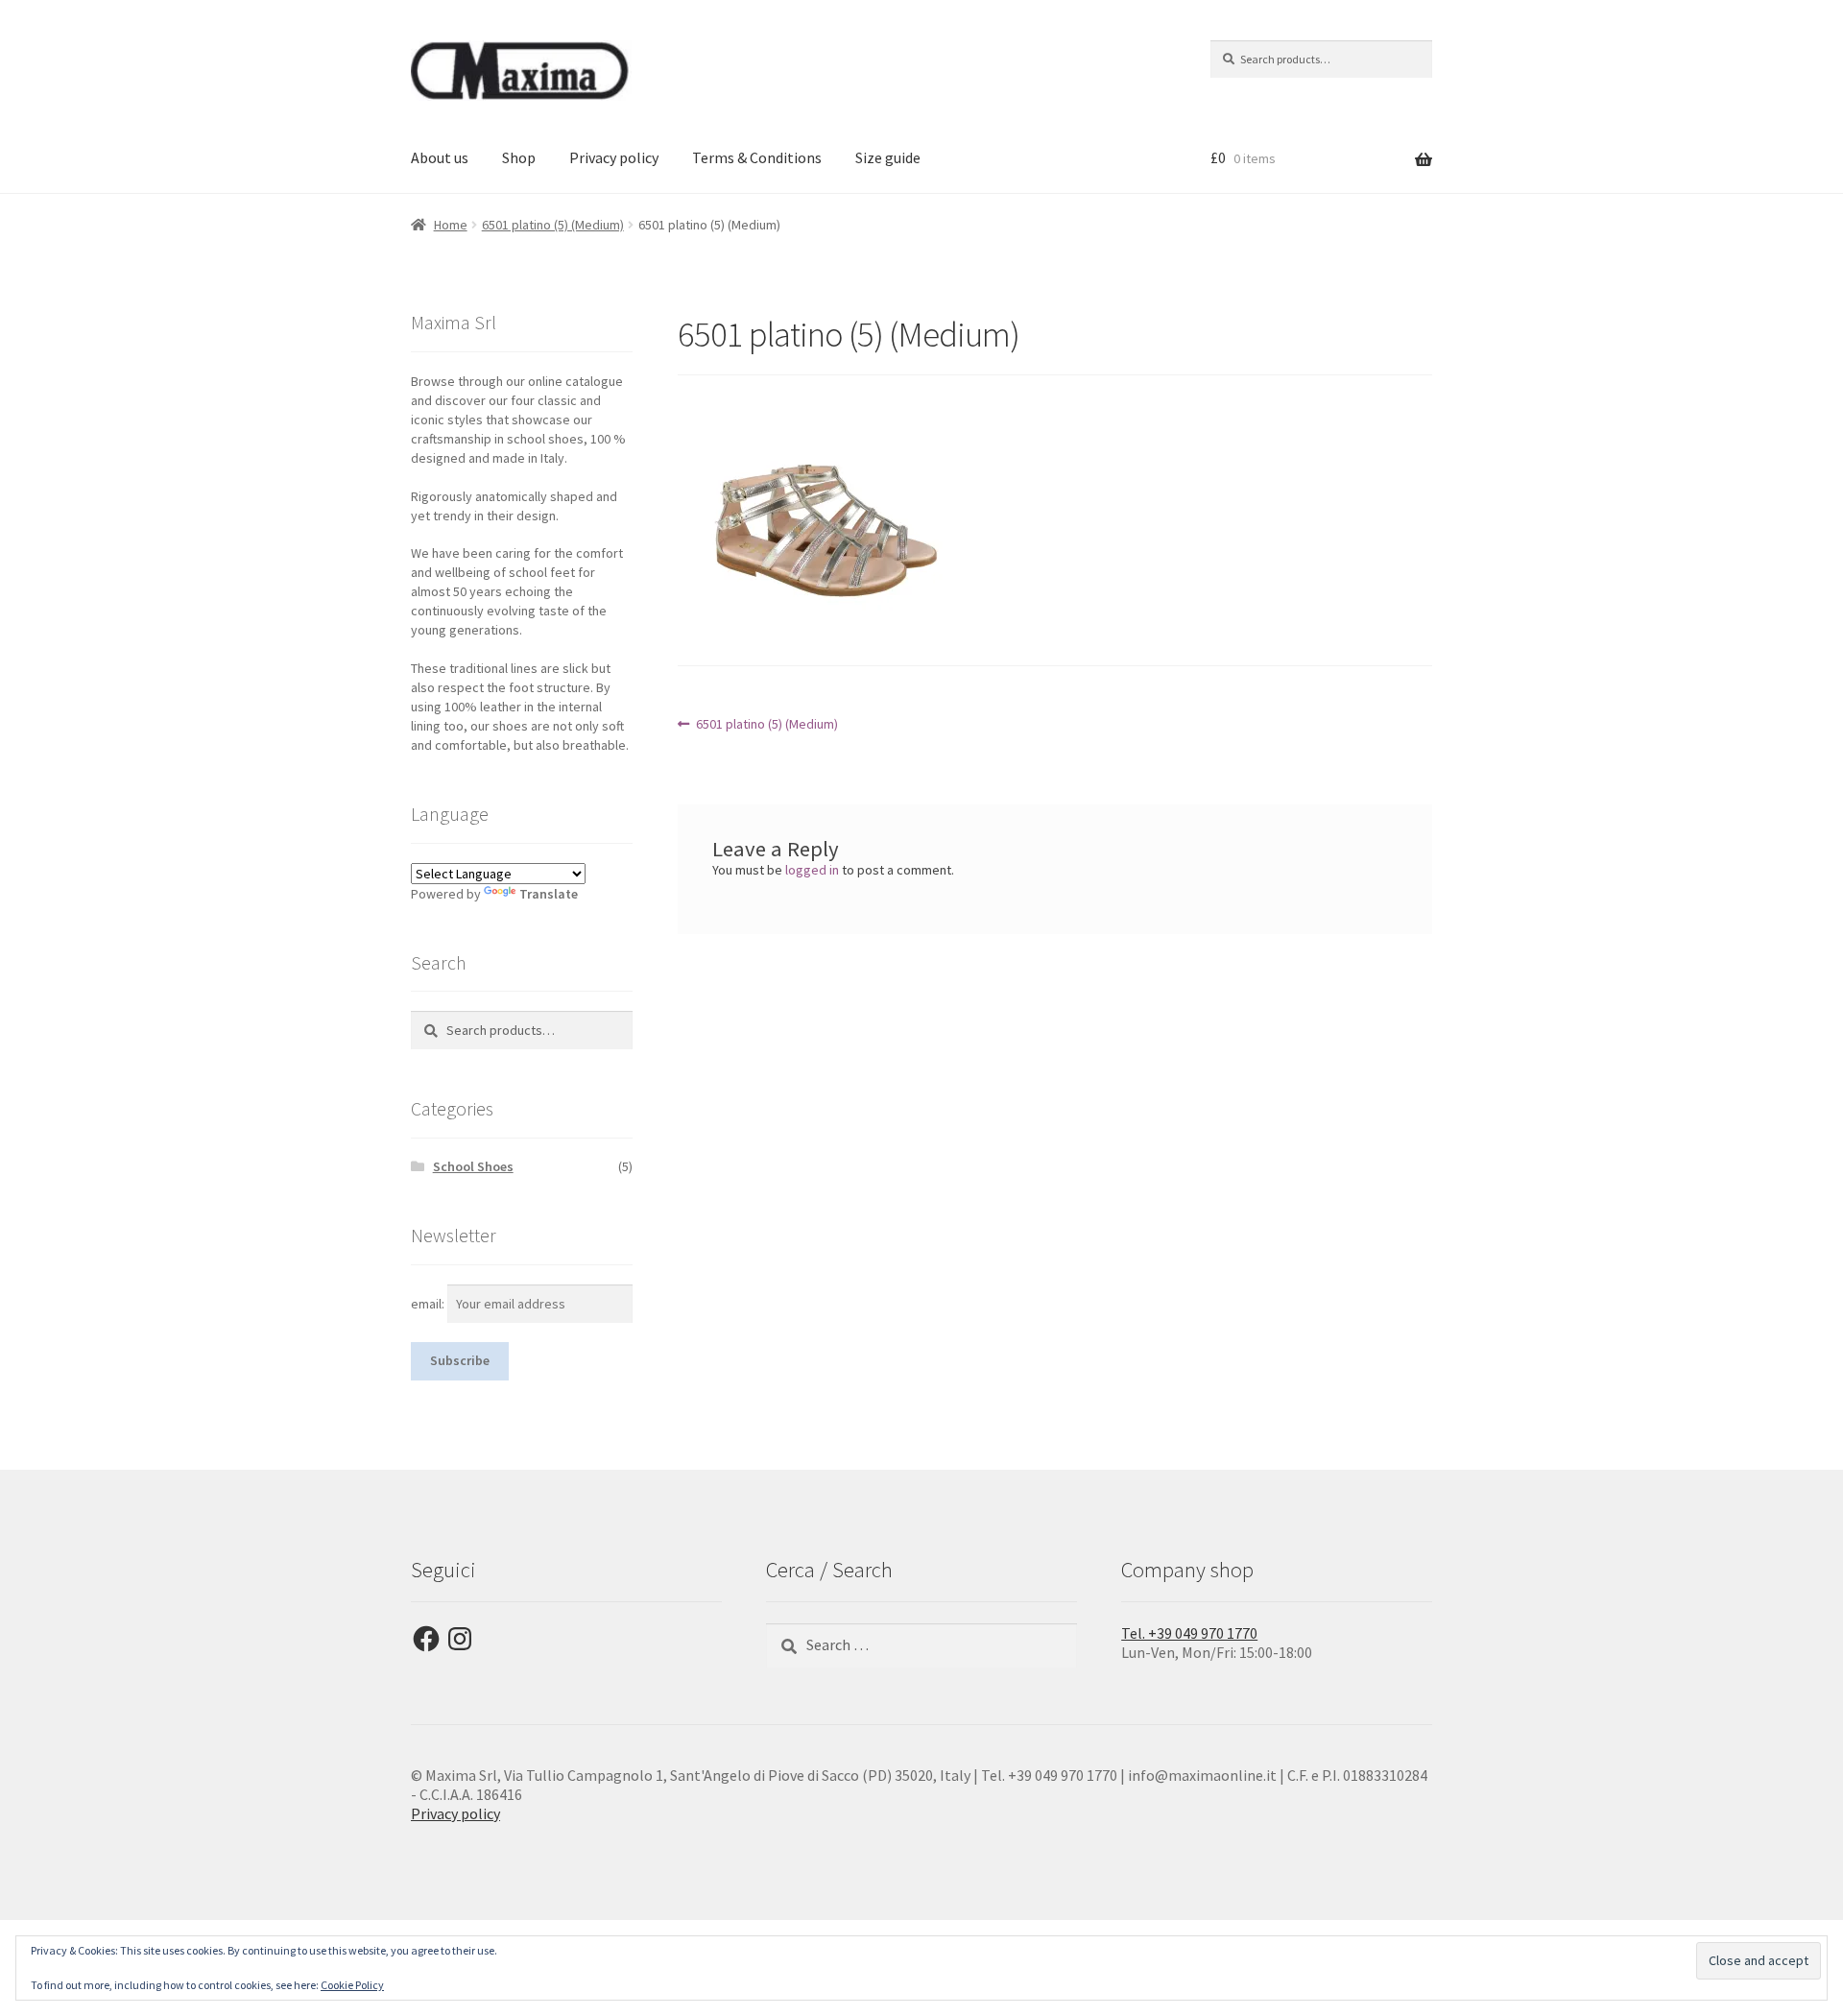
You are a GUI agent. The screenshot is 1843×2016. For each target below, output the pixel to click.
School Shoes (473, 1166)
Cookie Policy (352, 1985)
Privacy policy (614, 157)
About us (440, 157)
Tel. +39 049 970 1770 (1189, 1633)
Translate (549, 894)
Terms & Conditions (757, 157)
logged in (812, 870)
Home (451, 225)
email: (429, 1304)
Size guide (888, 157)
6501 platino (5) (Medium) (553, 225)
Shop (519, 157)
